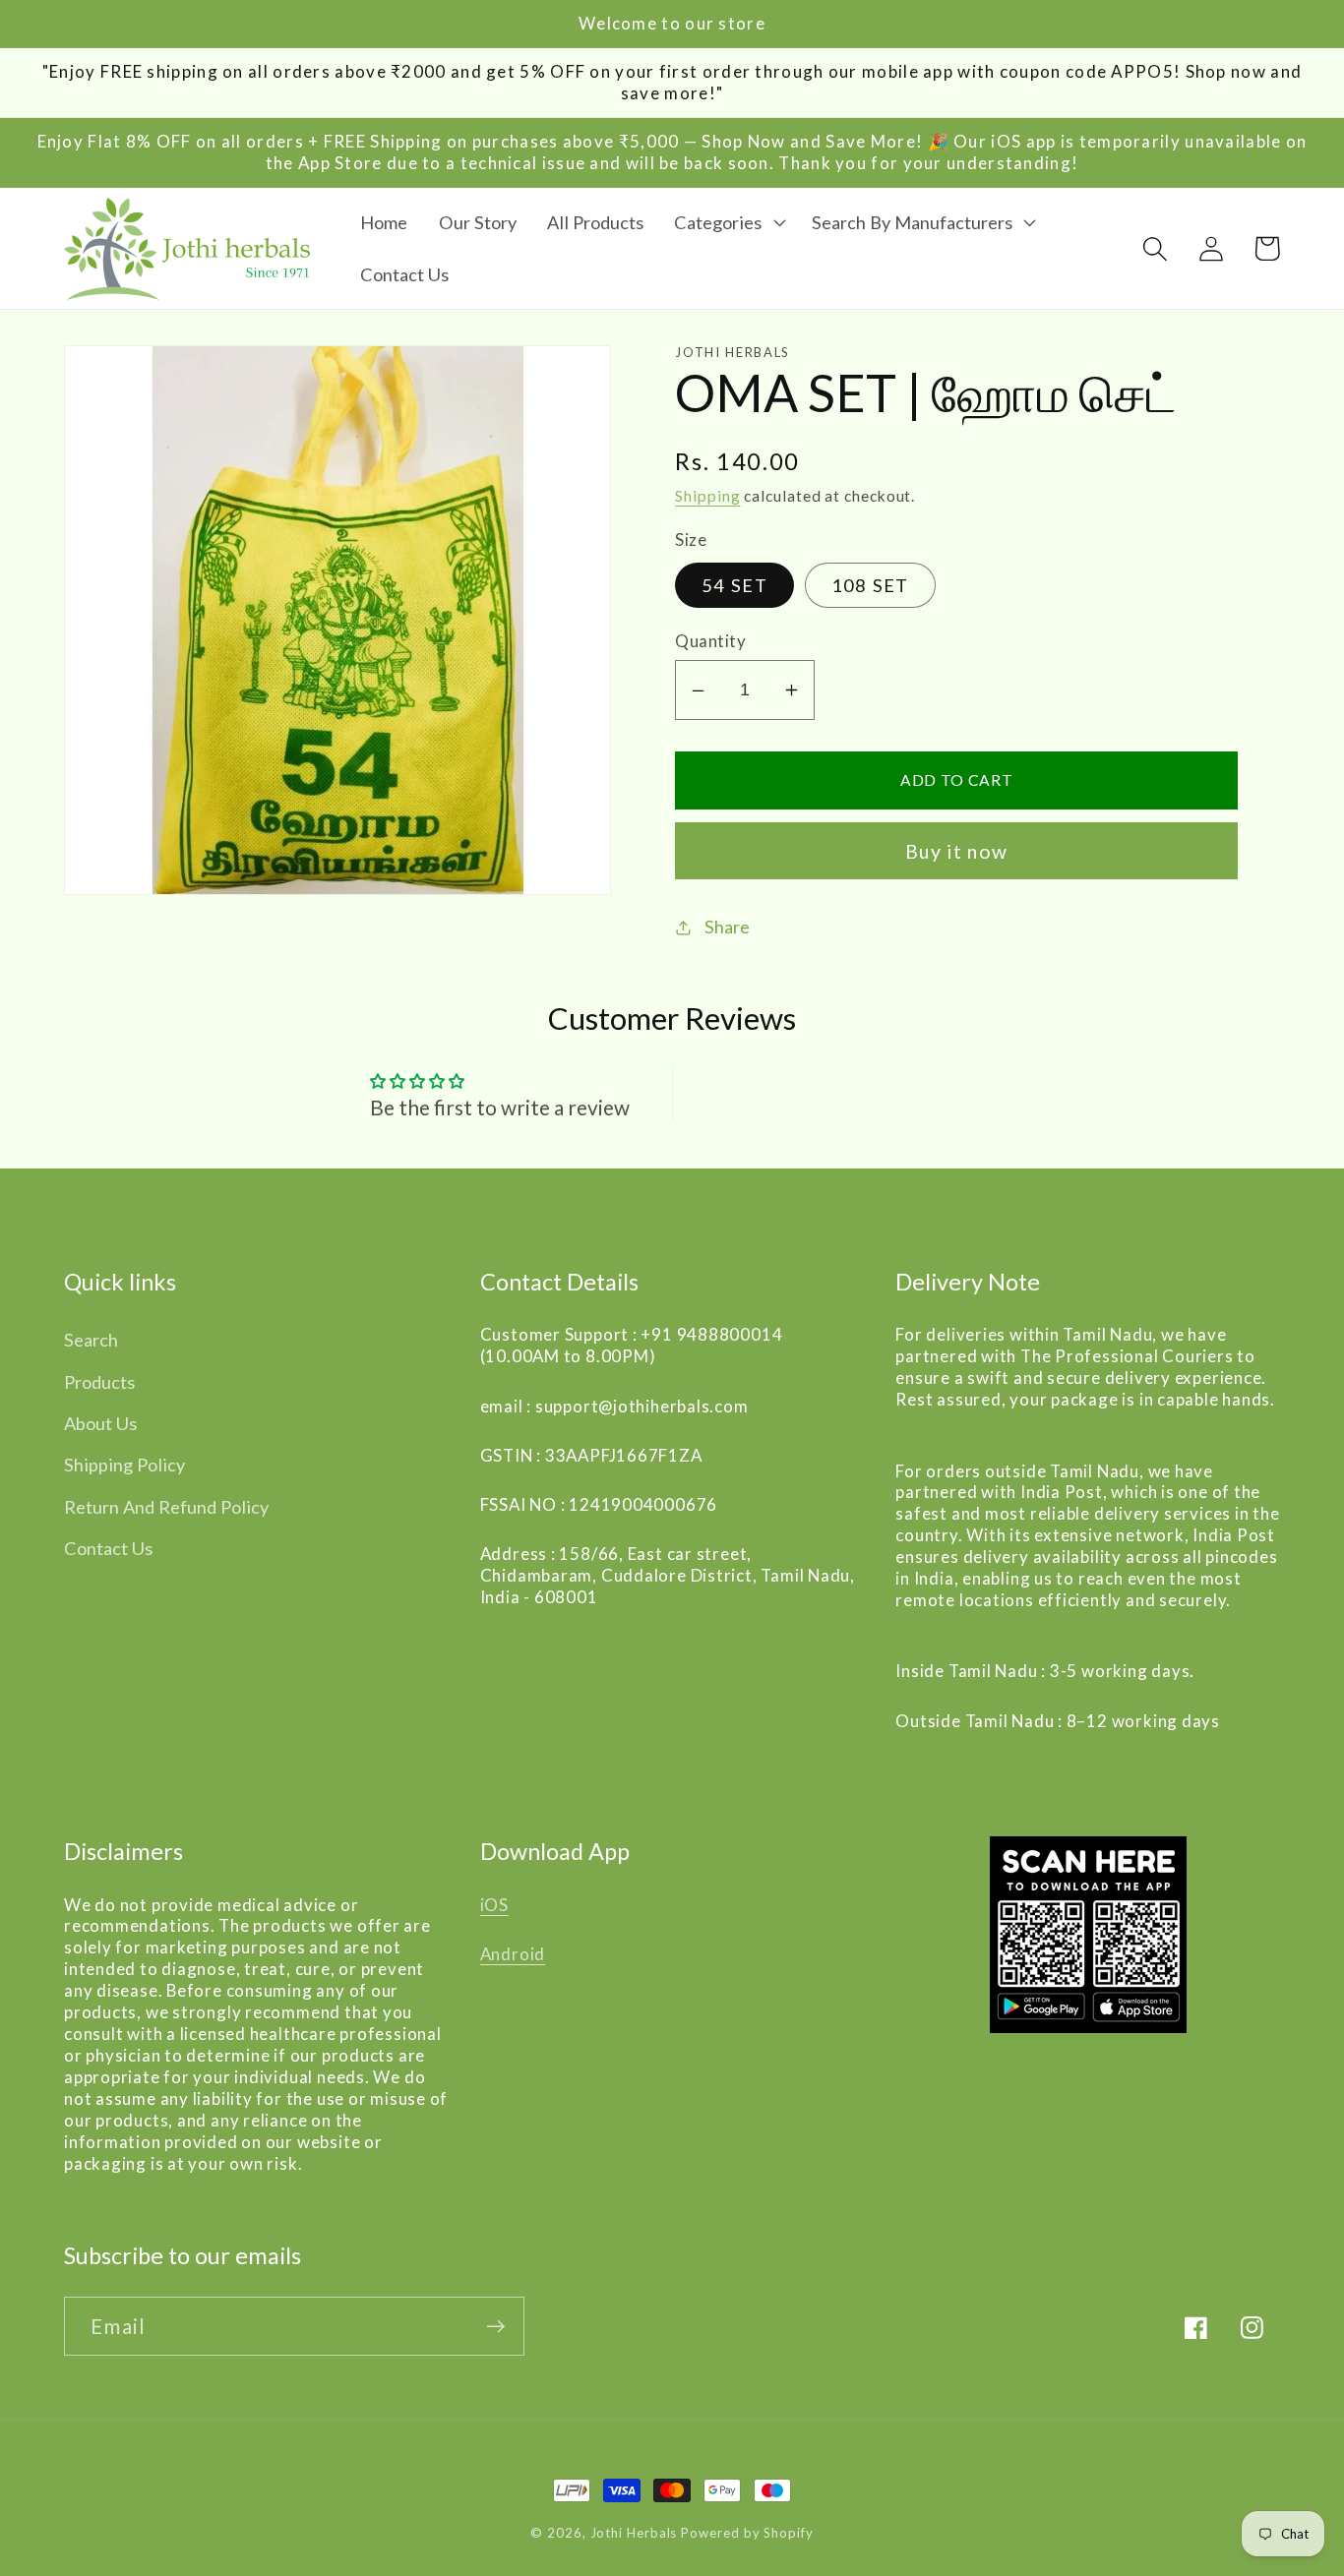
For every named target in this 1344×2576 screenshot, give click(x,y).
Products (99, 1382)
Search (91, 1340)
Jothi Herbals (636, 2533)
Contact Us (108, 1548)
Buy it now (956, 852)
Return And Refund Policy (166, 1507)
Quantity (710, 642)
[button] (727, 222)
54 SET (734, 585)
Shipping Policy (124, 1465)
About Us (100, 1423)
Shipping (707, 497)
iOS (494, 1905)
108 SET (870, 585)
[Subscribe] (495, 2327)
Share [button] (727, 927)
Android (513, 1954)
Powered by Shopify (747, 2533)
